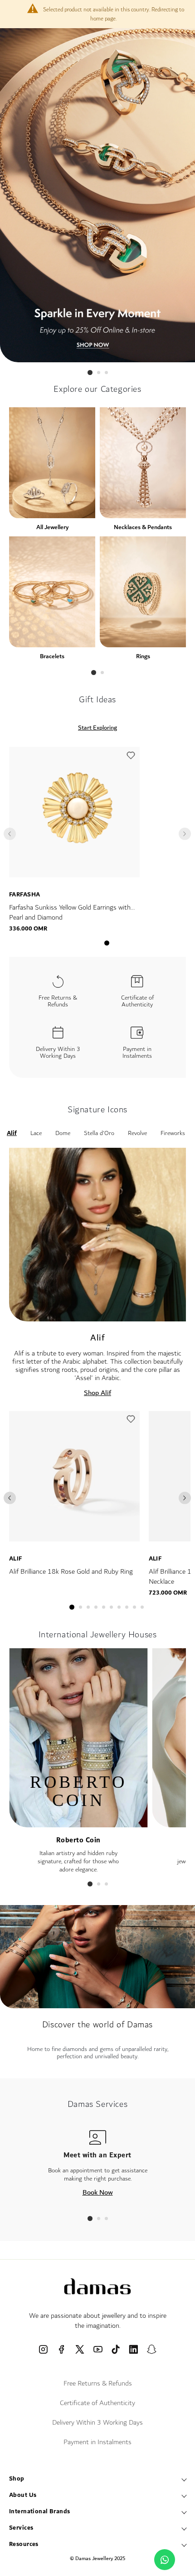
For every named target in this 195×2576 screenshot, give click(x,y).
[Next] (185, 1498)
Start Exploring (97, 728)
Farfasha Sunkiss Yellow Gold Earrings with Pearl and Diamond (70, 913)
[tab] (90, 373)
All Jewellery (52, 527)
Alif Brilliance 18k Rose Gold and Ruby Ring (71, 1572)
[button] (131, 758)
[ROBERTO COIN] (78, 1823)
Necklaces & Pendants (143, 527)
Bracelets (52, 656)
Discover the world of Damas (97, 2025)
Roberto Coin (78, 1840)
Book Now (98, 2192)
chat (165, 2560)
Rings (143, 656)
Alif (16, 1559)
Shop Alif (97, 1393)
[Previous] (10, 1498)
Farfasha (24, 895)
